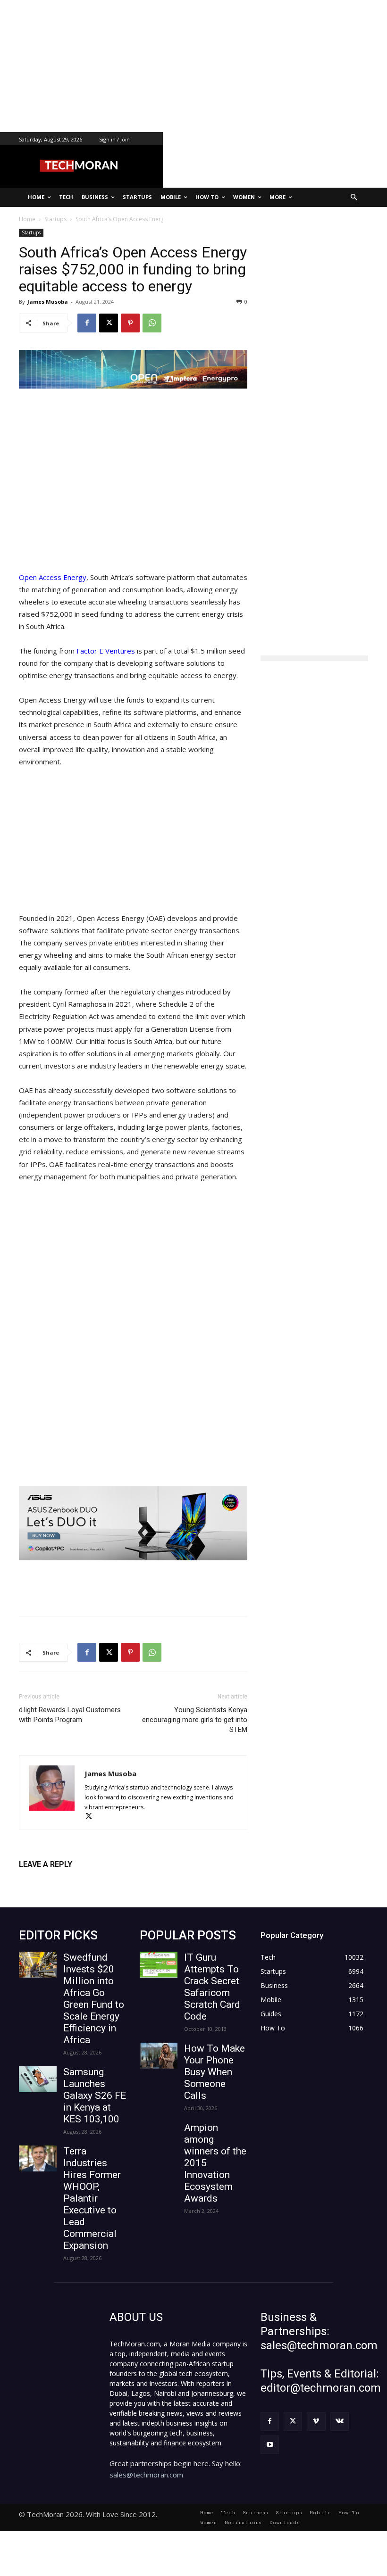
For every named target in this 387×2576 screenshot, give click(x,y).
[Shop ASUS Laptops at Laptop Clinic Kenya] (133, 1524)
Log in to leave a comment (60, 1880)
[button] (354, 197)
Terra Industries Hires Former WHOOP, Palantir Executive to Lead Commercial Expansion (92, 2198)
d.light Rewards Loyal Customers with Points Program (70, 1715)
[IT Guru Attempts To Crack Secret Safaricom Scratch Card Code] (159, 1965)
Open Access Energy (53, 577)
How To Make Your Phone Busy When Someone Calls (215, 2072)
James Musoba (48, 302)
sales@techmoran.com (146, 2475)
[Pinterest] (130, 323)
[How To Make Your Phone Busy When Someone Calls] (159, 2056)
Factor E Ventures (106, 651)
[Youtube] (270, 2445)
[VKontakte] (340, 2421)
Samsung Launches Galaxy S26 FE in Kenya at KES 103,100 (95, 2096)
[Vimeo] (316, 2421)
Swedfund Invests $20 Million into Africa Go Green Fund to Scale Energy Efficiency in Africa (94, 1999)
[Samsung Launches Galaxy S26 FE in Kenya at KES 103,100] (38, 2079)
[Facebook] (87, 323)
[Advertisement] (193, 66)
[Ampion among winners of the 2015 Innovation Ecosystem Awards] (159, 2135)
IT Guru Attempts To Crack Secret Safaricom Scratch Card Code (212, 1987)
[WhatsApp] (152, 323)
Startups (31, 232)
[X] (109, 323)
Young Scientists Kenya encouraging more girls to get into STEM (195, 1720)
